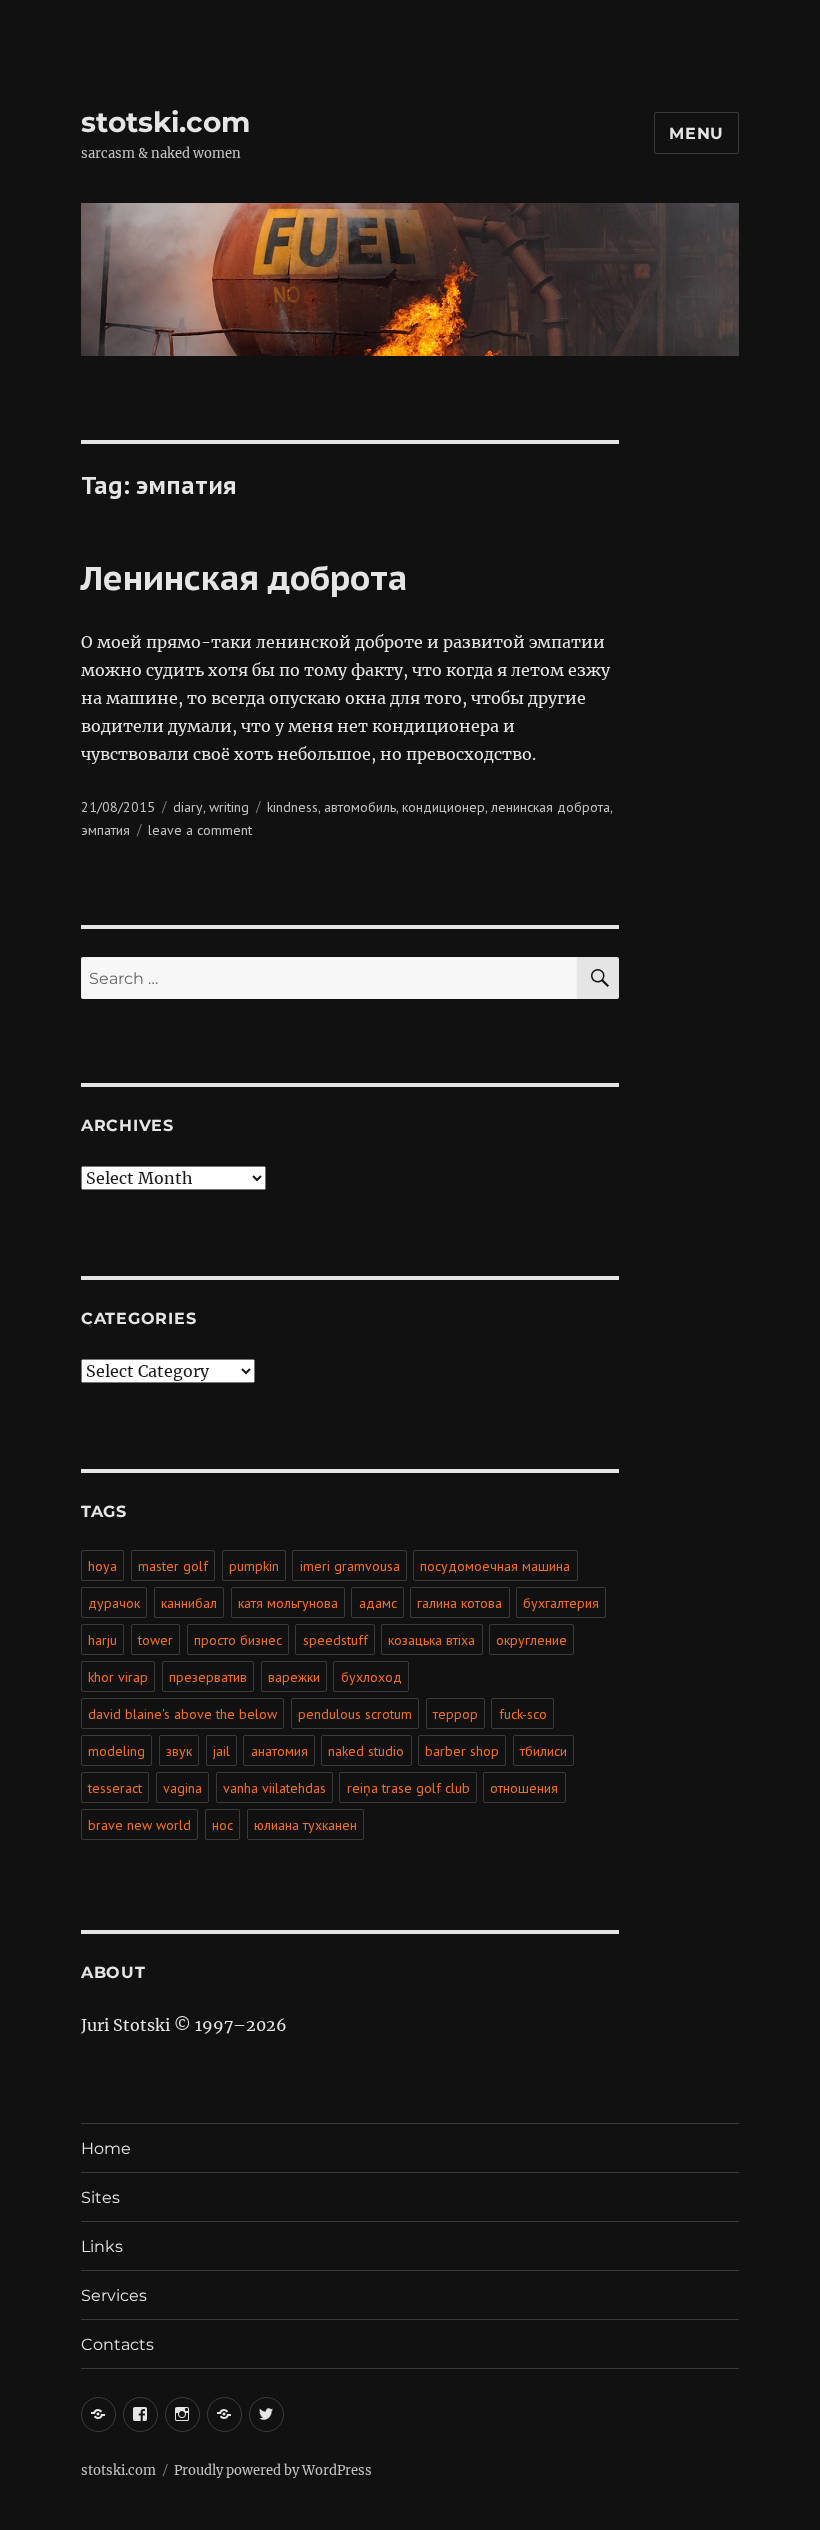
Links (102, 2246)
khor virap (118, 1677)
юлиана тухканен (305, 1825)
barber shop (462, 1751)
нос (222, 1825)
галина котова (459, 1603)
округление (531, 1640)
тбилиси (543, 1751)
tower (155, 1640)
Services (114, 2295)
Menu (696, 133)
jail (221, 1751)
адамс (378, 1603)
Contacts (117, 2344)
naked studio (366, 1751)
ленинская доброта (550, 807)
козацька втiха (431, 1640)
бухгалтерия (561, 1603)
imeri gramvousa (350, 1566)
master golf (173, 1566)
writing (229, 807)
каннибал (189, 1603)
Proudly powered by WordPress (273, 2470)
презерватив (208, 1677)
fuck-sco (523, 1714)
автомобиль (360, 807)
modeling (116, 1751)
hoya (102, 1566)
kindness (292, 807)
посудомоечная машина (495, 1566)
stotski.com (165, 122)
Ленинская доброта (244, 577)
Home (106, 2148)
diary (188, 807)
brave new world (139, 1825)
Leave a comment (200, 830)
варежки (294, 1677)
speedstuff (335, 1640)
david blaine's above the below (182, 1714)
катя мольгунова (288, 1603)
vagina (182, 1788)
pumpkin (254, 1566)
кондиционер (443, 807)
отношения (524, 1788)
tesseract (115, 1788)
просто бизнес (238, 1640)
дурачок (114, 1603)
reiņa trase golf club (408, 1788)
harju (102, 1640)
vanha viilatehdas (274, 1788)
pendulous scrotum (355, 1714)
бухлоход (371, 1677)
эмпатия (105, 830)
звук (179, 1751)
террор (455, 1714)
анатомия (279, 1751)
